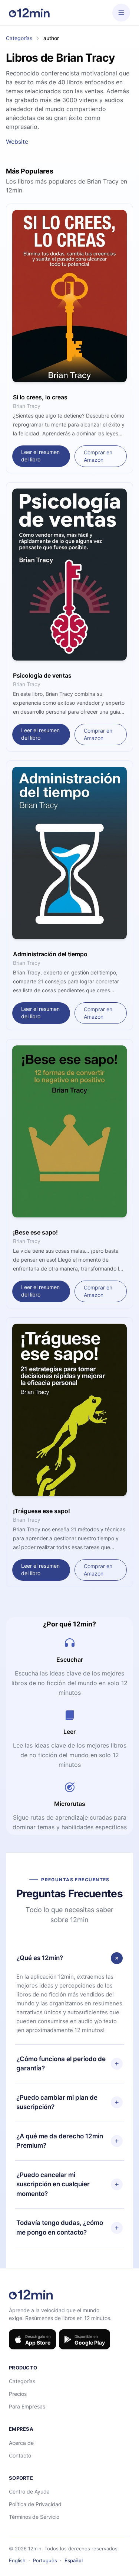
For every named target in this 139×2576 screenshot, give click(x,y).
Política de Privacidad (35, 2504)
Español (74, 2560)
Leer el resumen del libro (40, 456)
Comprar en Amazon (98, 456)
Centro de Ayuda (29, 2491)
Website (17, 142)
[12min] (29, 13)
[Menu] (121, 13)
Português (45, 2560)
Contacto (20, 2455)
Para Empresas (27, 2406)
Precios (18, 2394)
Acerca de (21, 2443)
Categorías (19, 38)
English (17, 2560)
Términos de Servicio (34, 2517)
